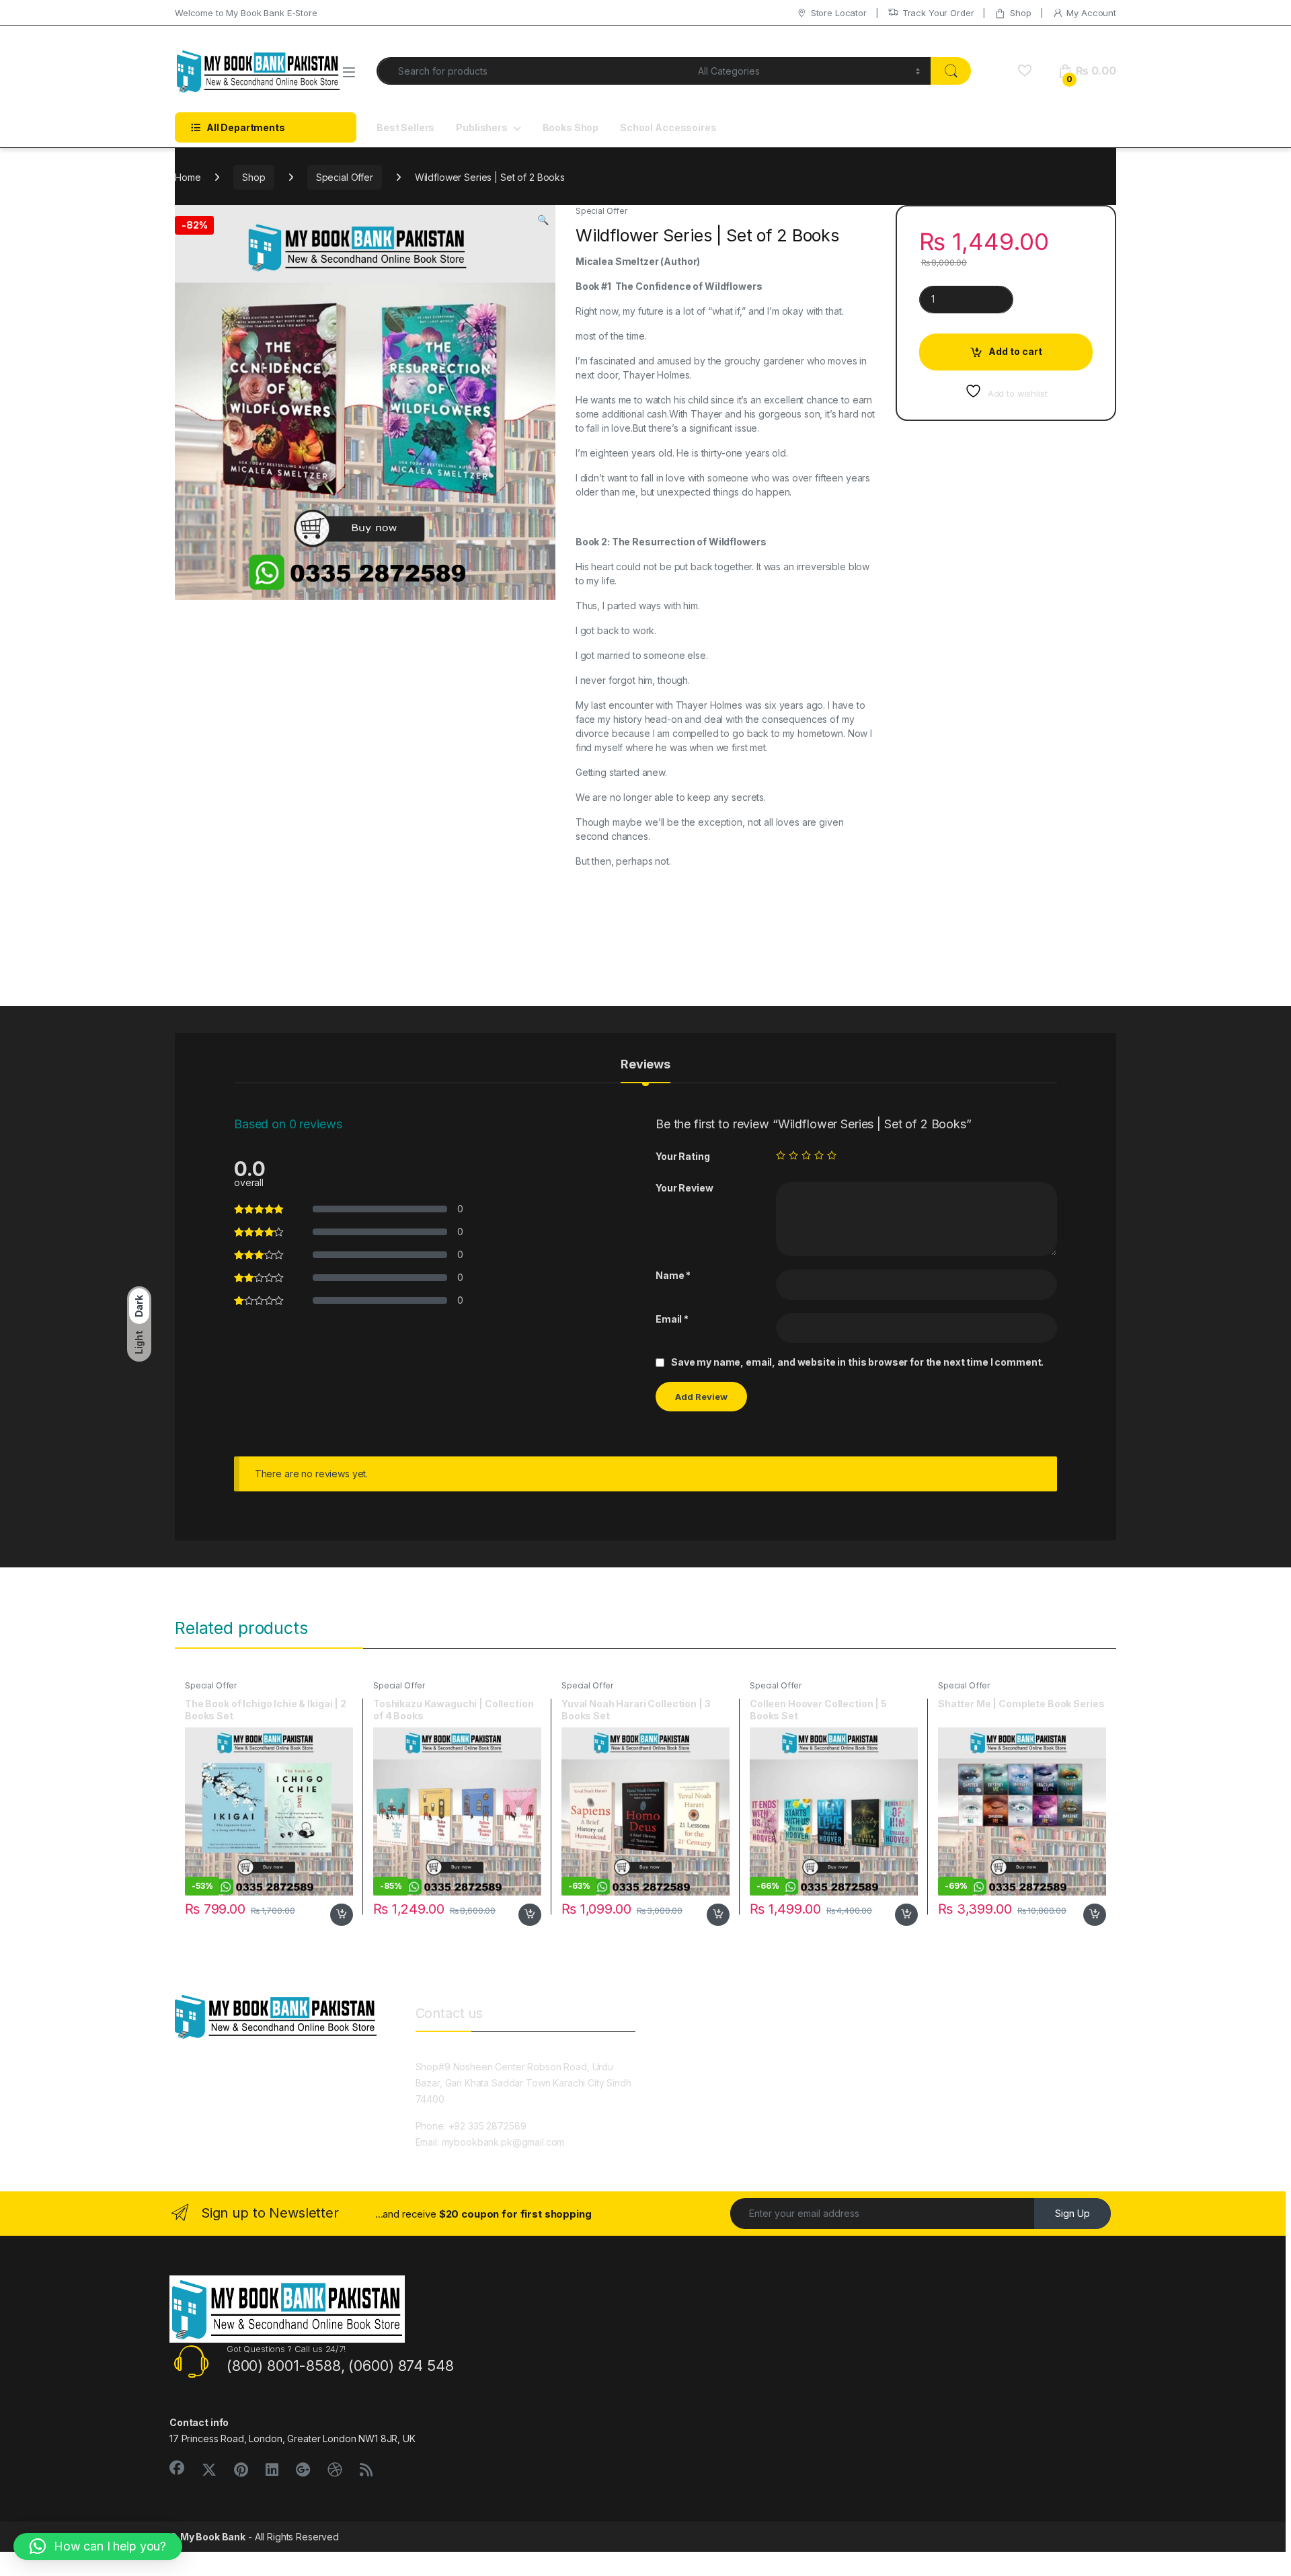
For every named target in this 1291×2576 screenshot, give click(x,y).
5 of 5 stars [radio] (832, 1155)
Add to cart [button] (342, 1915)
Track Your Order (938, 13)
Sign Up (1072, 2213)
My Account (1091, 13)
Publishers (482, 127)
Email (672, 1319)
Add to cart (1015, 351)
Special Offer (345, 177)
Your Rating (682, 1156)
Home (188, 177)
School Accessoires (668, 127)
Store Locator (839, 13)
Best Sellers (405, 127)
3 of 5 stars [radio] (806, 1155)
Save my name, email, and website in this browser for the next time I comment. (857, 1362)
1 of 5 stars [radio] (781, 1155)
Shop (1020, 13)
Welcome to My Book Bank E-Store (246, 13)
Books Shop (571, 127)
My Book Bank (213, 2537)
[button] (543, 220)
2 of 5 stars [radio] (793, 1155)
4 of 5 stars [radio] (819, 1155)
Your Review (684, 1188)
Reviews (645, 1065)
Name (673, 1275)
